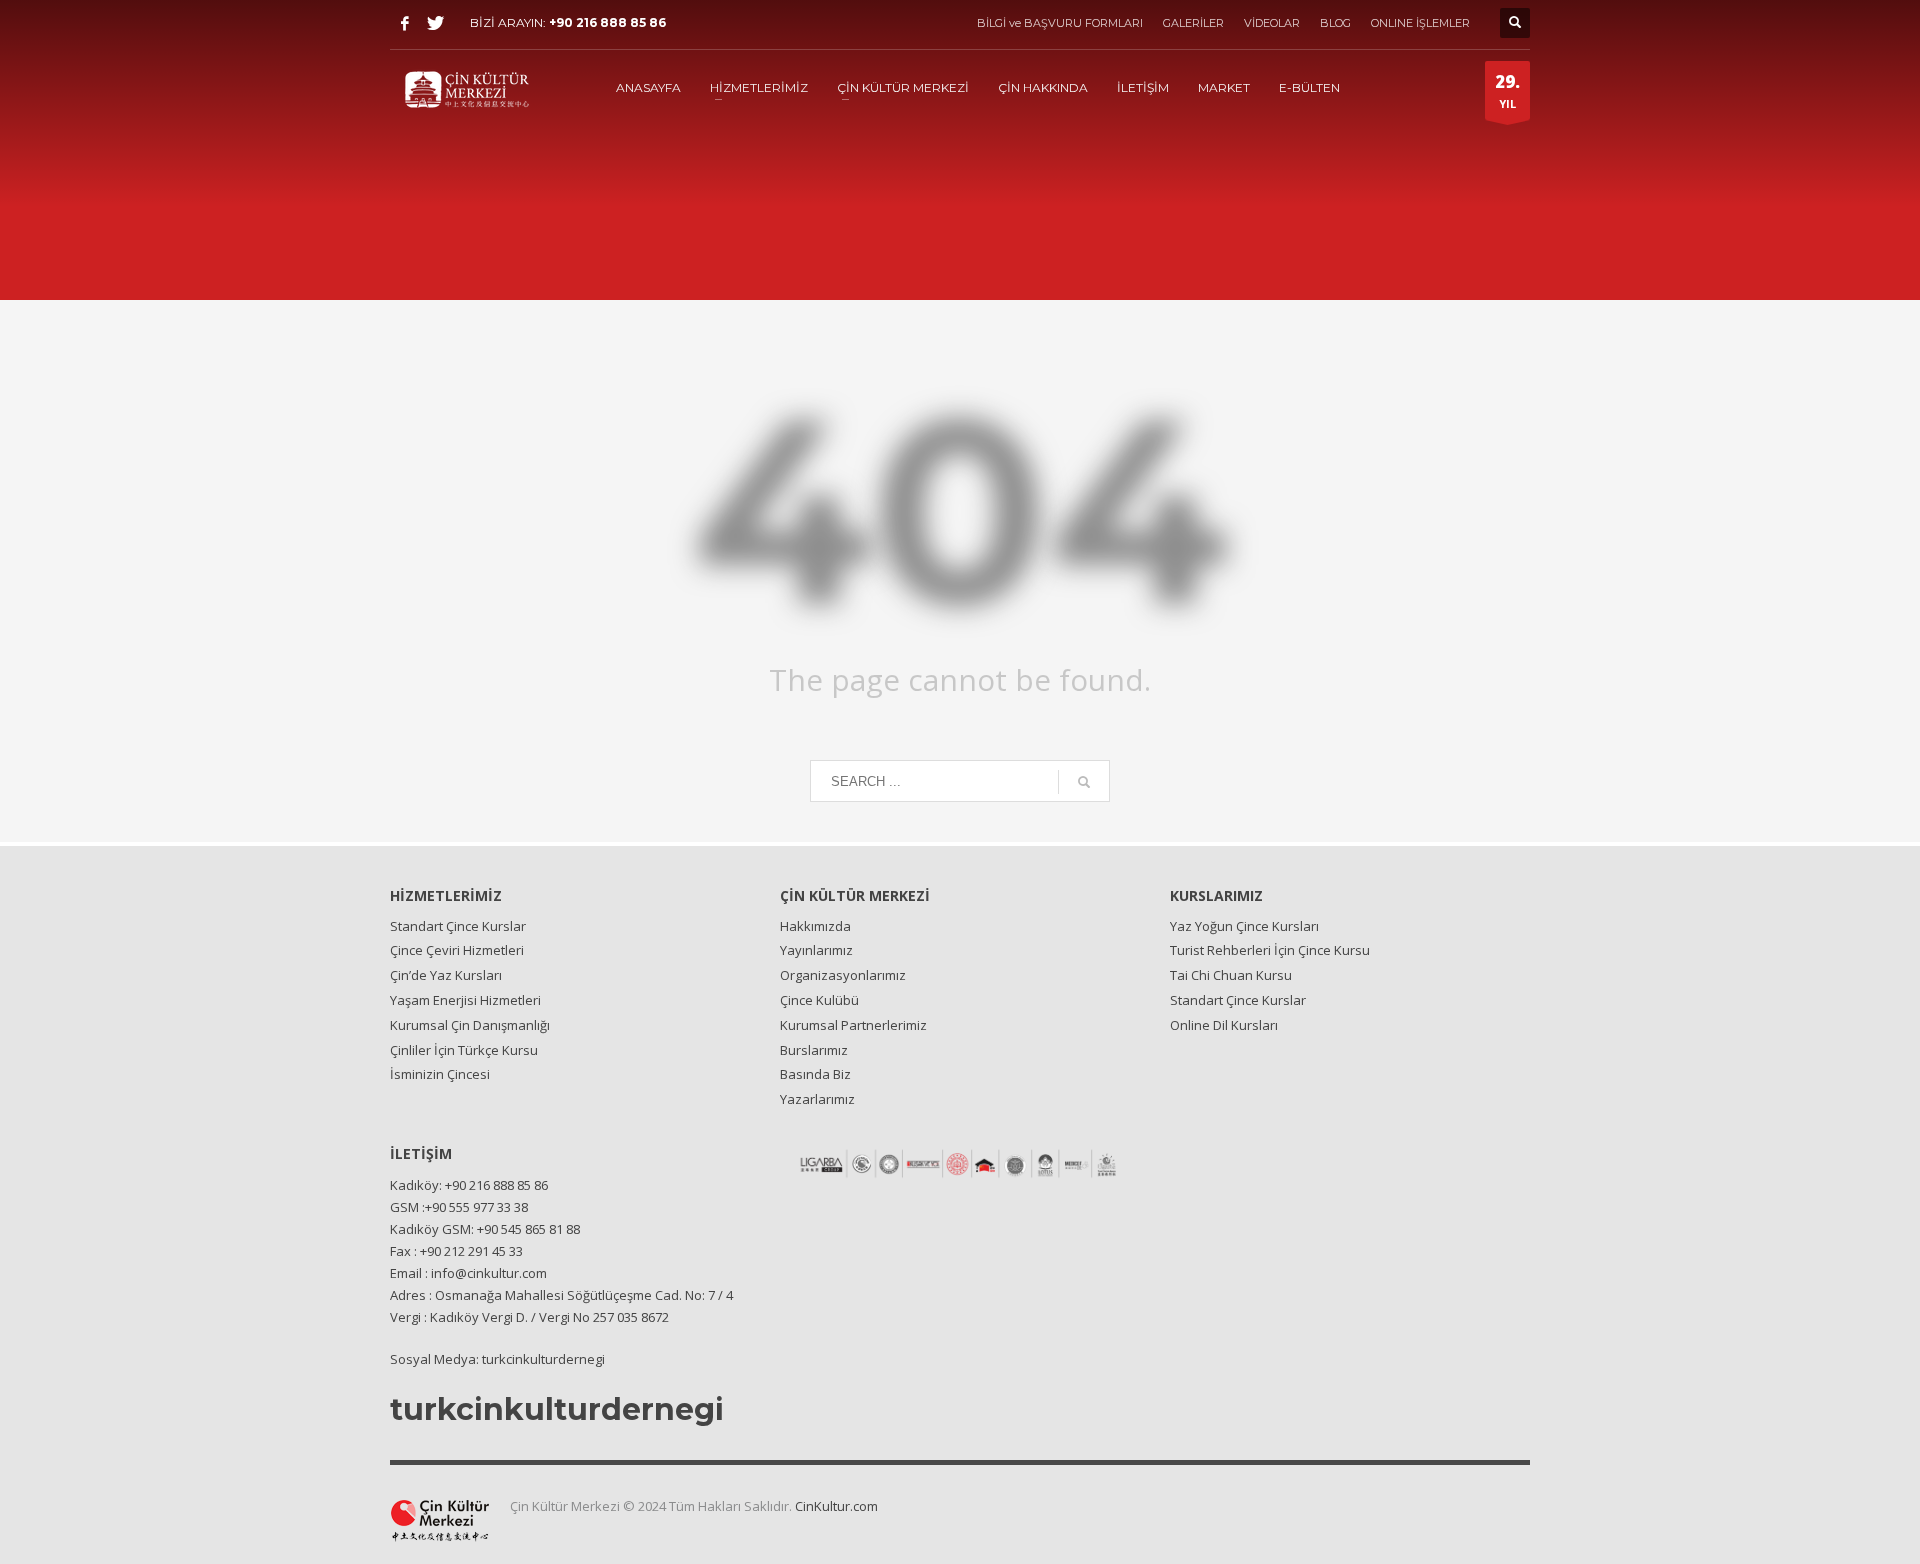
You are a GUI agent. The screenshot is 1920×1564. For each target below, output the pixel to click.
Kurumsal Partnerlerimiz (853, 1025)
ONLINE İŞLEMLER (1420, 23)
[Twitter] (435, 23)
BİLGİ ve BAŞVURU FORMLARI (1060, 23)
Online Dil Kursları (1224, 1025)
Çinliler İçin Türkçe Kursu (464, 1050)
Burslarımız (814, 1050)
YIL (1507, 90)
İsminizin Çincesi (440, 1074)
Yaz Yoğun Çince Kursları (1244, 926)
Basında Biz (815, 1074)
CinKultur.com (836, 1506)
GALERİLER (1193, 23)
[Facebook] (405, 23)
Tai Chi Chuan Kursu (1231, 975)
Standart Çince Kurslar (458, 926)
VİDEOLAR (1272, 23)
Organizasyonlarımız (843, 975)
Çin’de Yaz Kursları (446, 975)
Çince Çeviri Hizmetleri (457, 950)
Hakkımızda (815, 926)
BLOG (1335, 23)
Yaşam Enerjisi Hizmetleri (465, 1000)
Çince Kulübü (819, 1000)
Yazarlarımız (817, 1099)
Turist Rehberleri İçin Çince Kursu (1270, 950)
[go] (1084, 782)
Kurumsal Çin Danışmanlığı (470, 1025)
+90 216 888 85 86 (607, 22)
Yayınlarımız (816, 950)
